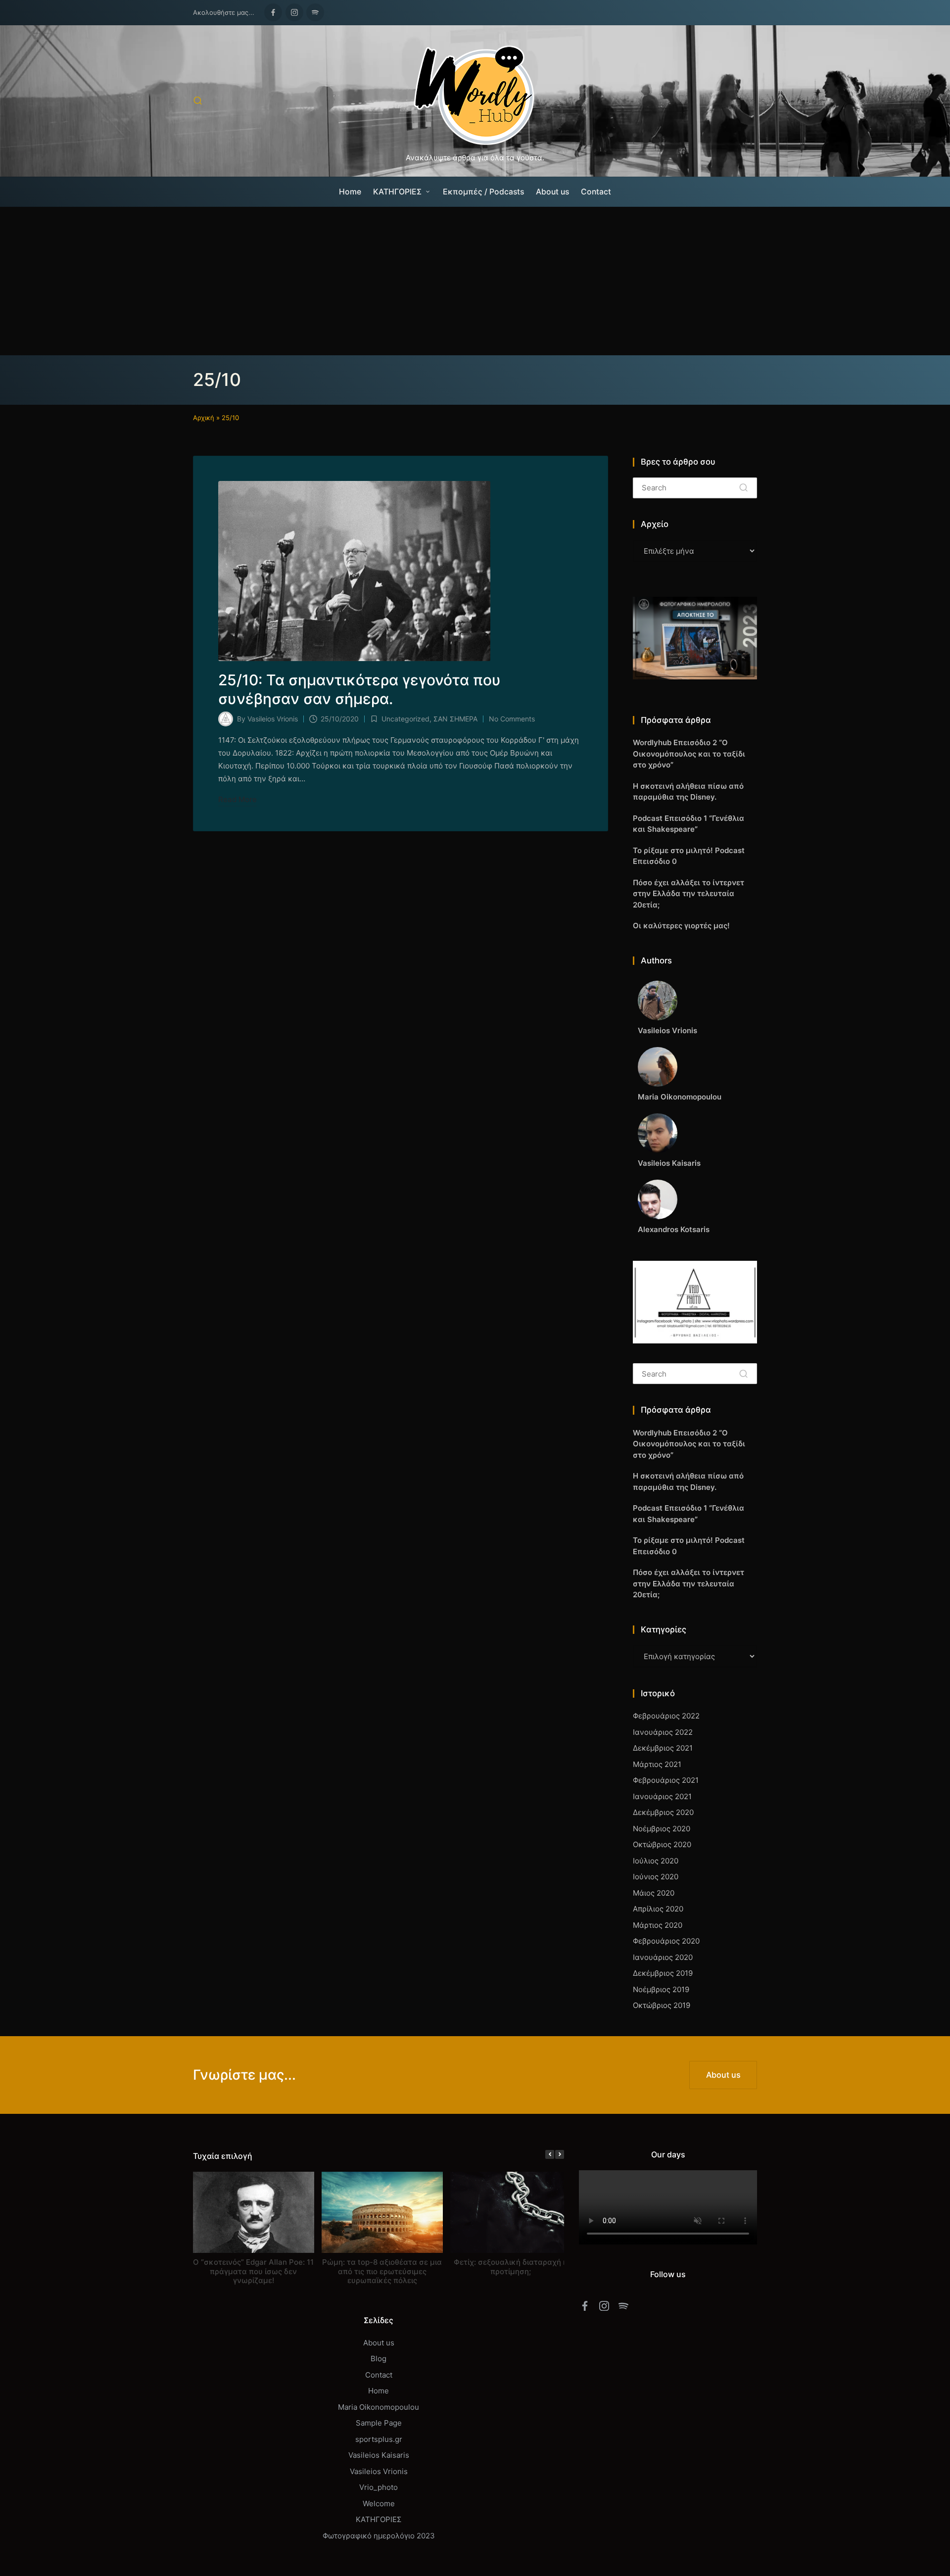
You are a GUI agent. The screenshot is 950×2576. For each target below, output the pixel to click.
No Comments (512, 719)
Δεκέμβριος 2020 (663, 1812)
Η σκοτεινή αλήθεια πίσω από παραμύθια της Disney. (688, 792)
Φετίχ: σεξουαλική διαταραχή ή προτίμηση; (511, 2266)
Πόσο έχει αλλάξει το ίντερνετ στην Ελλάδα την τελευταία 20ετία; (689, 894)
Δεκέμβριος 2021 (663, 1748)
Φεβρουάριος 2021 (666, 1780)
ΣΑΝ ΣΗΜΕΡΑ (455, 719)
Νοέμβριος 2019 (661, 1989)
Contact (379, 2375)
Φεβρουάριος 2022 (666, 1716)
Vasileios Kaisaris (379, 2455)
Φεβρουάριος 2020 (666, 1941)
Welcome (379, 2504)
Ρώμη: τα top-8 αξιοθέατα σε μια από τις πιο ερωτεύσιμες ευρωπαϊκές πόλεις (382, 2271)
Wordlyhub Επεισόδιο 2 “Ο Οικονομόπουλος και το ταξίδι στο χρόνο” (689, 754)
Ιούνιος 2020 (656, 1877)
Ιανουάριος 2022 (663, 1732)
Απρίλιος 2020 (658, 1909)
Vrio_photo (379, 2487)
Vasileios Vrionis (379, 2471)
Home (379, 2391)
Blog (379, 2359)
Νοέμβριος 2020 (662, 1829)
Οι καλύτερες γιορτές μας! (681, 926)
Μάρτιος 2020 (658, 1925)
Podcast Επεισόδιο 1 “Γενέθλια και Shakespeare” (689, 824)
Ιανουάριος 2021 (662, 1796)
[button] (743, 488)
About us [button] (723, 2075)
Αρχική (204, 418)
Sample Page (379, 2423)
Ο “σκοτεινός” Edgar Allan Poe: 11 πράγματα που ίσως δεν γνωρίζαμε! (253, 2271)
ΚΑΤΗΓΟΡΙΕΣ (379, 2519)
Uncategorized (405, 719)
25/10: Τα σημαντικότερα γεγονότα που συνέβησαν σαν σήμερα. (359, 689)
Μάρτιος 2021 (657, 1764)
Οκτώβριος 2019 (662, 2005)
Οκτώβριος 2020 (662, 1844)
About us (379, 2343)
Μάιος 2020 (654, 1893)
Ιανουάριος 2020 (663, 1957)
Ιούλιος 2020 (656, 1861)
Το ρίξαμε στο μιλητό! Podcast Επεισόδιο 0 (689, 856)
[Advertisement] (475, 281)
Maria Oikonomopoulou (379, 2407)
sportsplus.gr (379, 2439)
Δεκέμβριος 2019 (663, 1973)
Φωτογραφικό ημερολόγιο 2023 (379, 2536)
